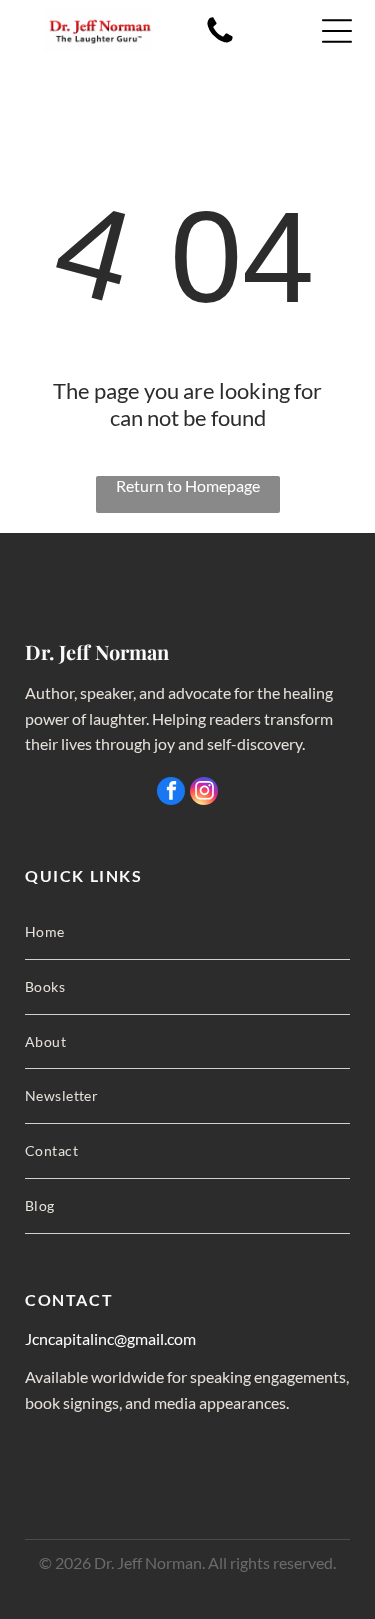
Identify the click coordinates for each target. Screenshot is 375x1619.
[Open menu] (337, 31)
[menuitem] (187, 932)
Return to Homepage (188, 485)
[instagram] (204, 793)
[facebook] (171, 793)
